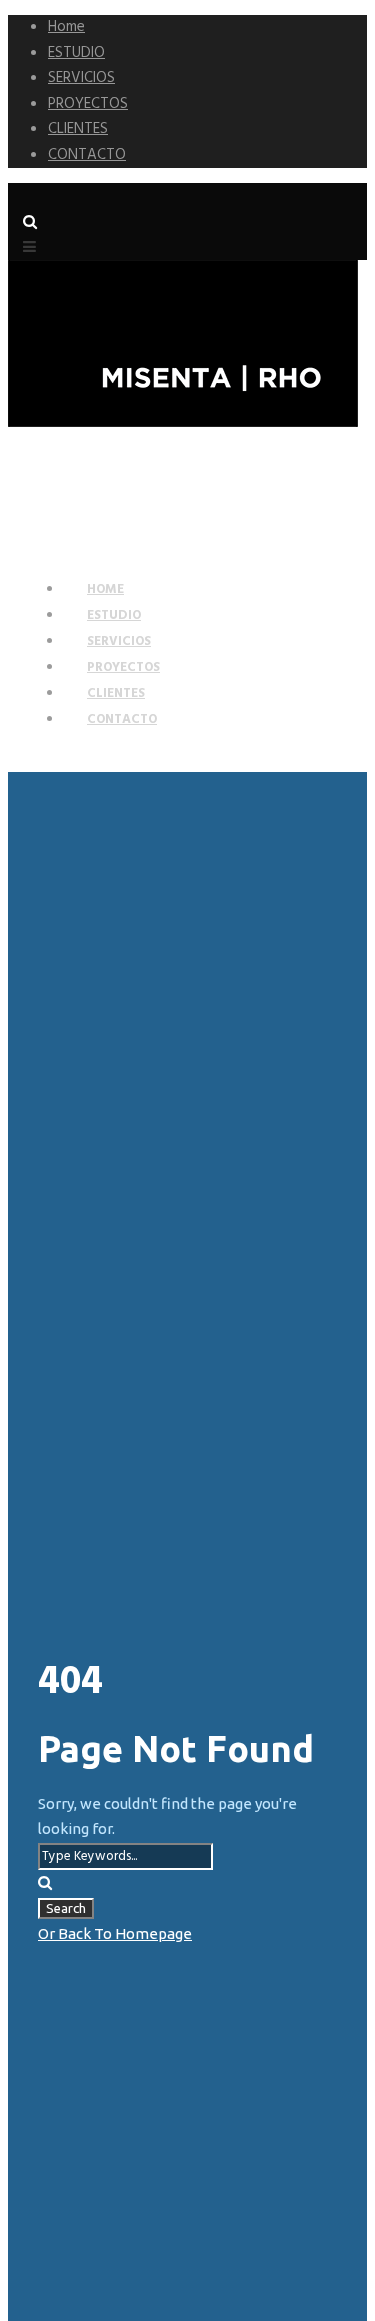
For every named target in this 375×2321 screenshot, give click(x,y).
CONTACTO (87, 155)
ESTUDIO (76, 53)
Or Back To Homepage (115, 1933)
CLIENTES (78, 129)
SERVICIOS (81, 78)
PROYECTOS (88, 104)
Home (66, 27)
